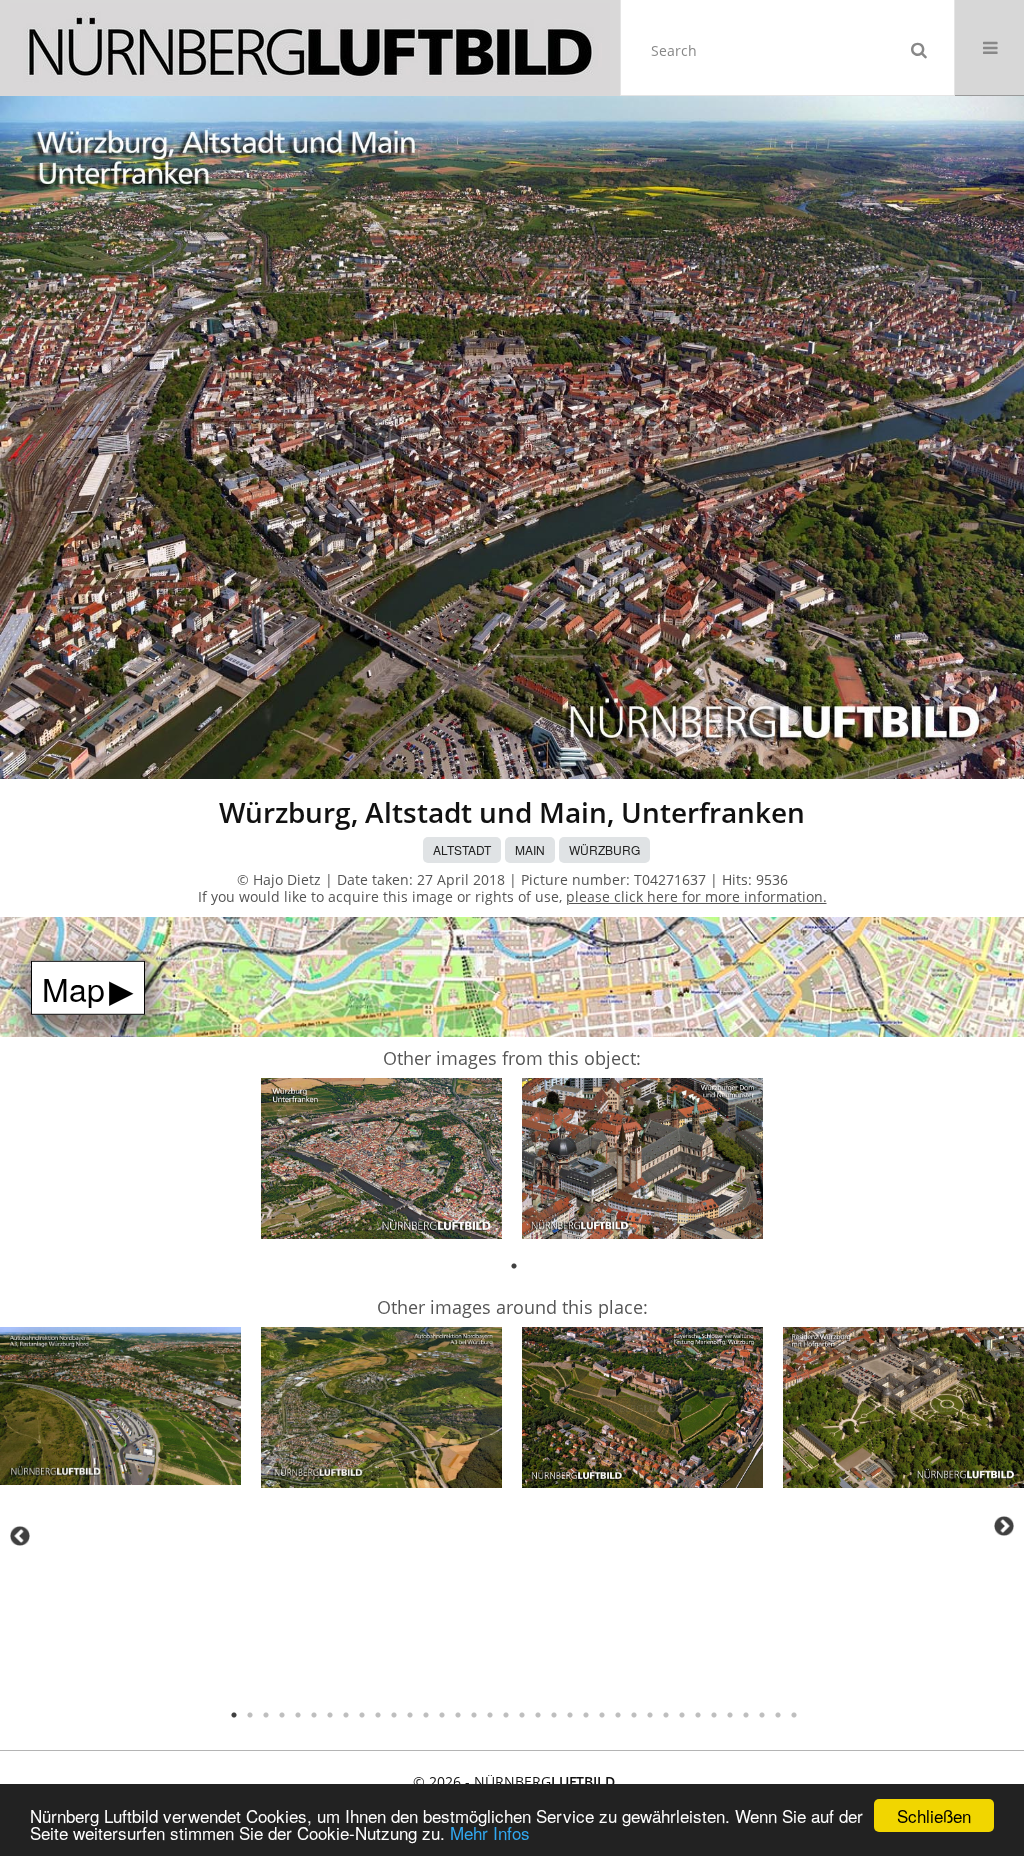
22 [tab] (570, 1715)
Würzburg (604, 849)
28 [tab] (666, 1715)
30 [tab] (698, 1715)
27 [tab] (650, 1715)
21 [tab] (554, 1715)
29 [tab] (682, 1715)
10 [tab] (378, 1715)
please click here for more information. (696, 896)
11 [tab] (394, 1715)
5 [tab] (298, 1715)
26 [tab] (634, 1715)
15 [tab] (458, 1715)
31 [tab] (714, 1715)
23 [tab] (586, 1715)
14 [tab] (442, 1715)
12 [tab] (410, 1715)
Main (530, 849)
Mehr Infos (490, 1832)
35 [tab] (778, 1715)
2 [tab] (250, 1715)
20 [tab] (538, 1715)
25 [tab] (618, 1715)
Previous (20, 1536)
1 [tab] (514, 1266)
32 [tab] (730, 1715)
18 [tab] (506, 1715)
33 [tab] (746, 1715)
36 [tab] (794, 1715)
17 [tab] (490, 1715)
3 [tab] (266, 1715)
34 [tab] (762, 1715)
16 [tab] (474, 1715)
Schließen (934, 1815)
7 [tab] (330, 1715)
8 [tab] (346, 1715)
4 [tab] (282, 1715)
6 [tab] (314, 1715)
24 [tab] (602, 1715)
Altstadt (462, 849)
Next (1004, 1526)
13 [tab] (426, 1715)
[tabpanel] (381, 1162)
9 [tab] (362, 1715)
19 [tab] (522, 1715)
